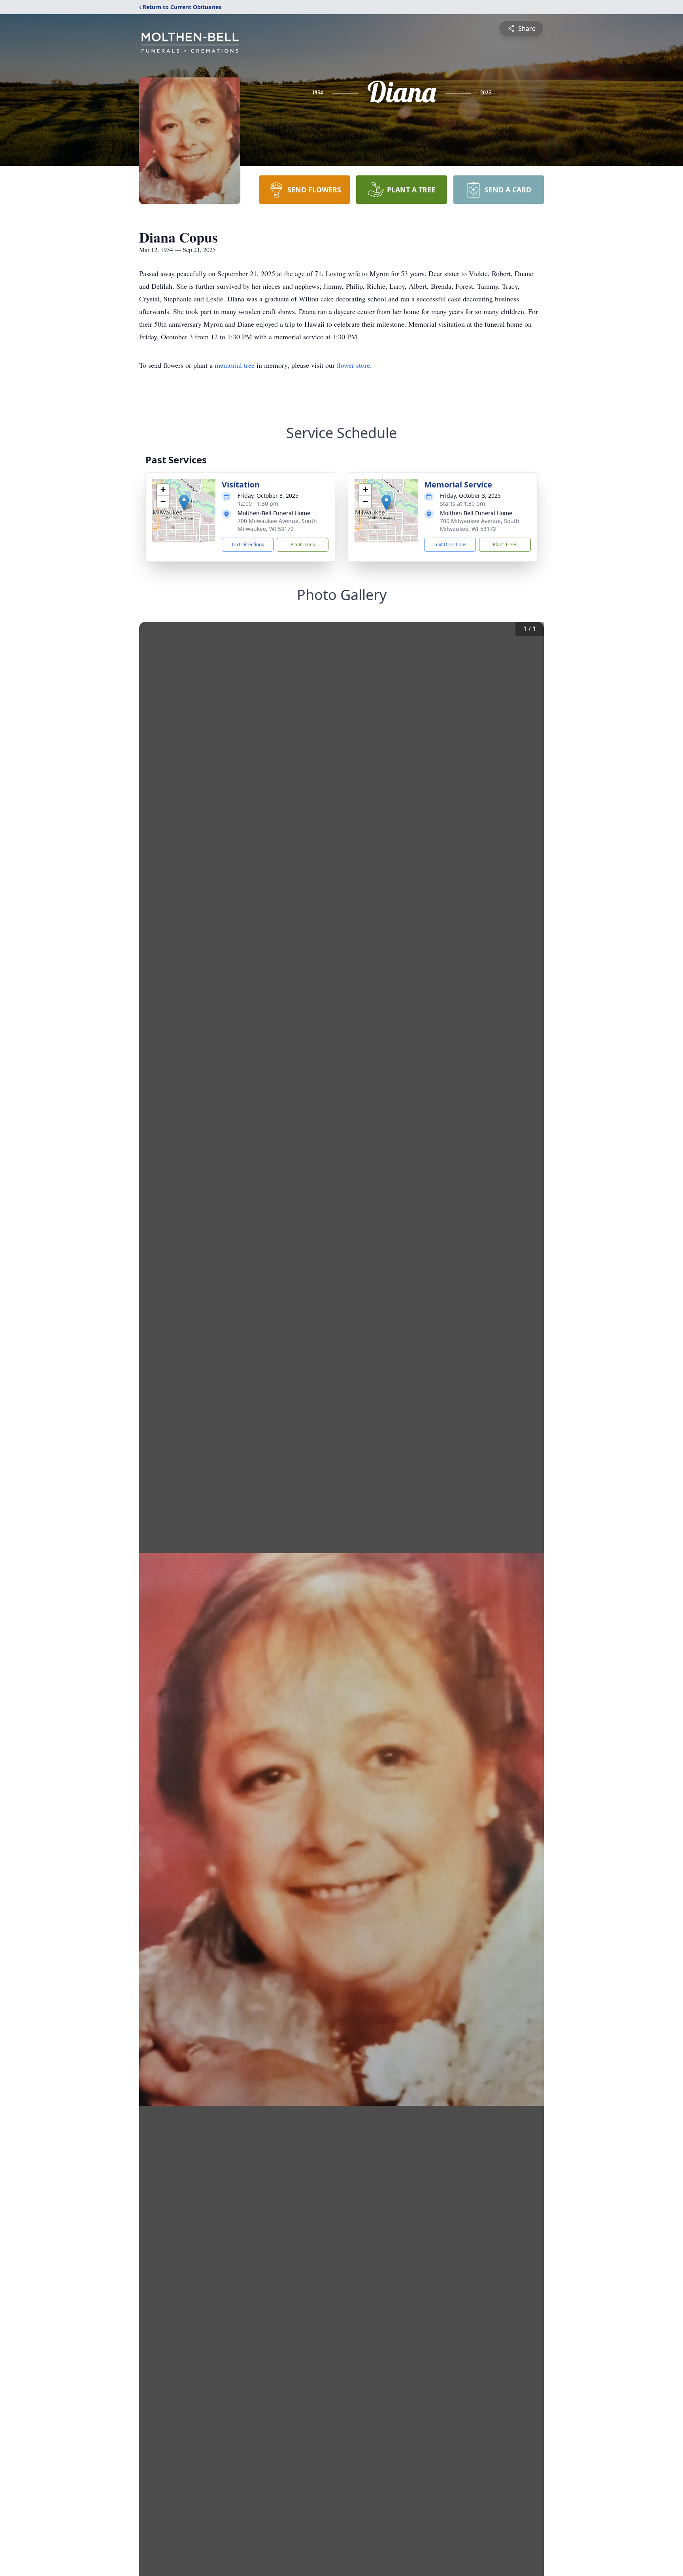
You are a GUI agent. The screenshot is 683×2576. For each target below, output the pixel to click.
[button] (184, 503)
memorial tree (235, 365)
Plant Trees (303, 545)
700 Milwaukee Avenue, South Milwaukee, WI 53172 (277, 525)
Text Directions (248, 545)
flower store (353, 365)
